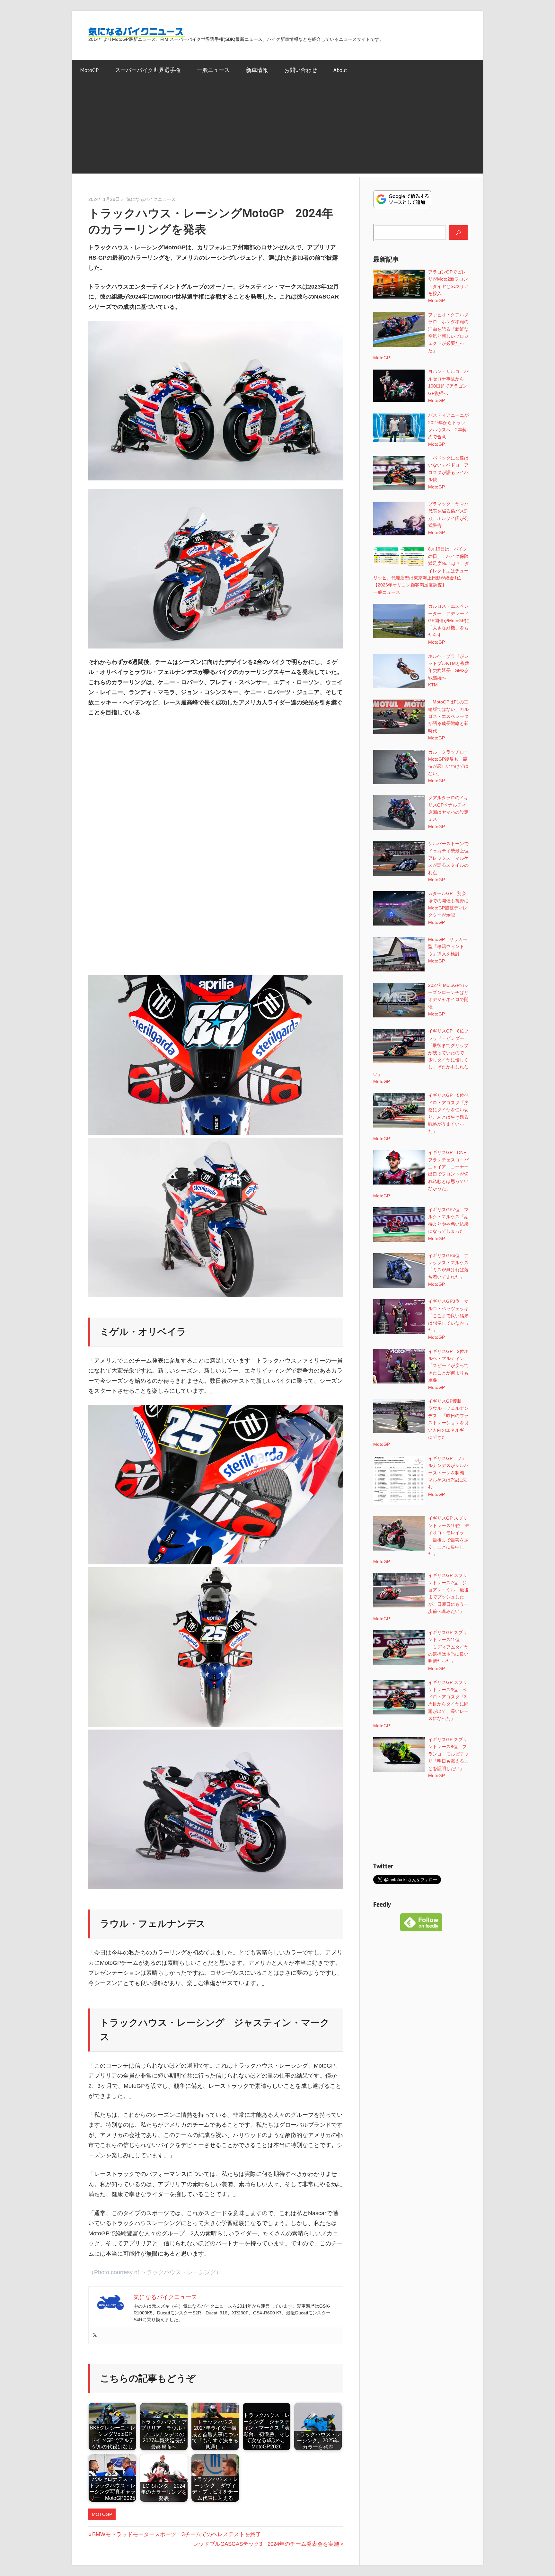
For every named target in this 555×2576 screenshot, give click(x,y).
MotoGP (89, 70)
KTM (433, 685)
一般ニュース (213, 70)
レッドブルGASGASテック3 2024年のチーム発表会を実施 (266, 2544)
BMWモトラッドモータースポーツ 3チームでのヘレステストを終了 (176, 2534)
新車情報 (257, 70)
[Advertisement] (277, 129)
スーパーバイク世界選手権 (148, 70)
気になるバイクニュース (151, 199)
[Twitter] (95, 2335)
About (340, 70)
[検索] (458, 232)
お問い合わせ (301, 70)
